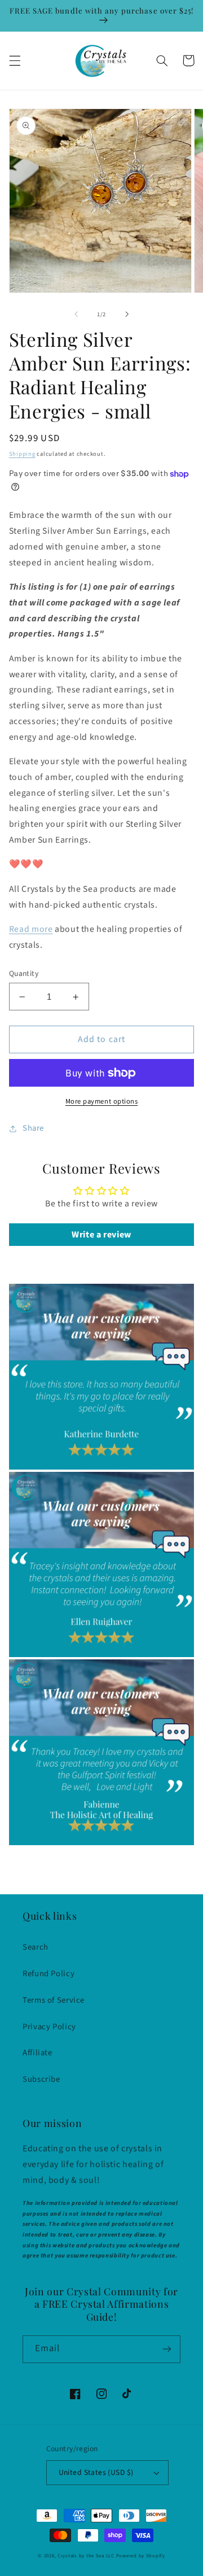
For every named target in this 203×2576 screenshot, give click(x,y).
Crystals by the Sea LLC (86, 2556)
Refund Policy (48, 1974)
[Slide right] (127, 315)
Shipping (22, 454)
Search (36, 1947)
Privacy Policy (49, 2027)
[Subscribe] (167, 2349)
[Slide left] (76, 315)
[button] (15, 60)
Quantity (24, 973)
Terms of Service (54, 2000)
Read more (31, 929)
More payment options (102, 1101)
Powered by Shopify (141, 2556)
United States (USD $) (96, 2472)
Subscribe (41, 2079)
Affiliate (37, 2053)
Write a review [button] (101, 1235)
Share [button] (33, 1128)
